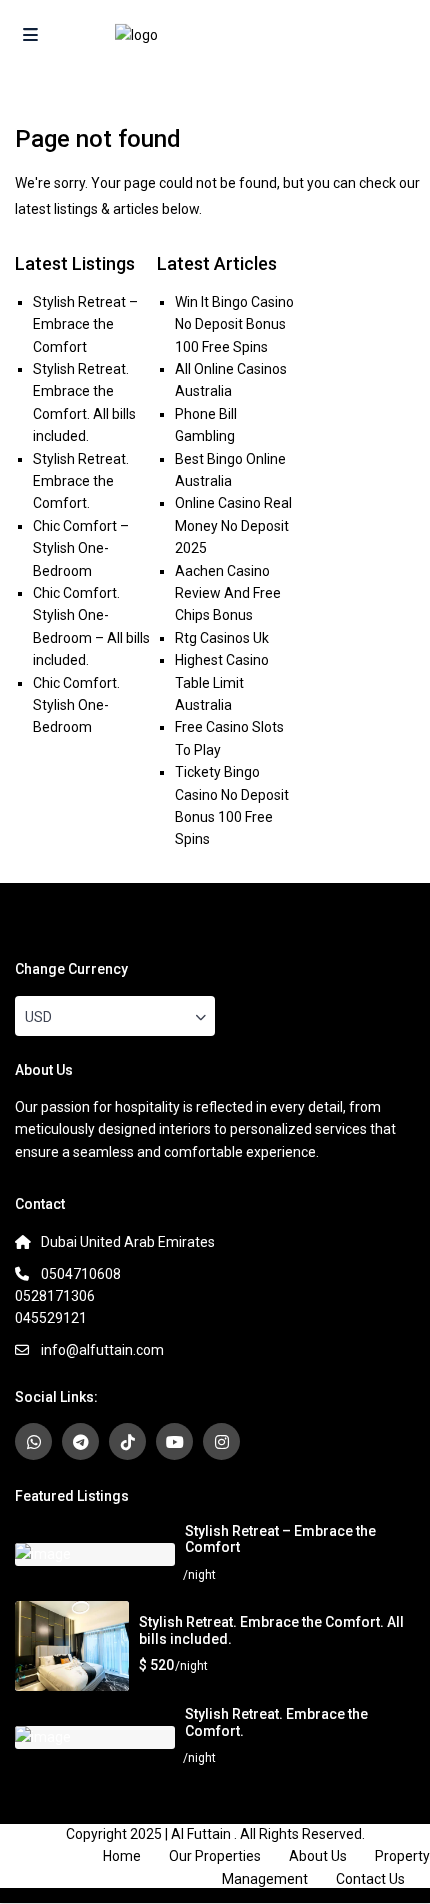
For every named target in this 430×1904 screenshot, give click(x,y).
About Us (318, 1856)
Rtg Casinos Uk (222, 638)
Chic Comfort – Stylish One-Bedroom (81, 548)
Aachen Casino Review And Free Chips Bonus (228, 593)
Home (122, 1856)
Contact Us (370, 1879)
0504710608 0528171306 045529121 (68, 1296)
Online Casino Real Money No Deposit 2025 (233, 525)
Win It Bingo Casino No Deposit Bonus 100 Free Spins (234, 324)
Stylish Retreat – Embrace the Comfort (85, 324)
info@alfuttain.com (102, 1350)
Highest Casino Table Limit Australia (222, 682)
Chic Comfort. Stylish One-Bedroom (76, 705)
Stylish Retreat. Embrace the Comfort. (81, 481)
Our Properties (215, 1856)
